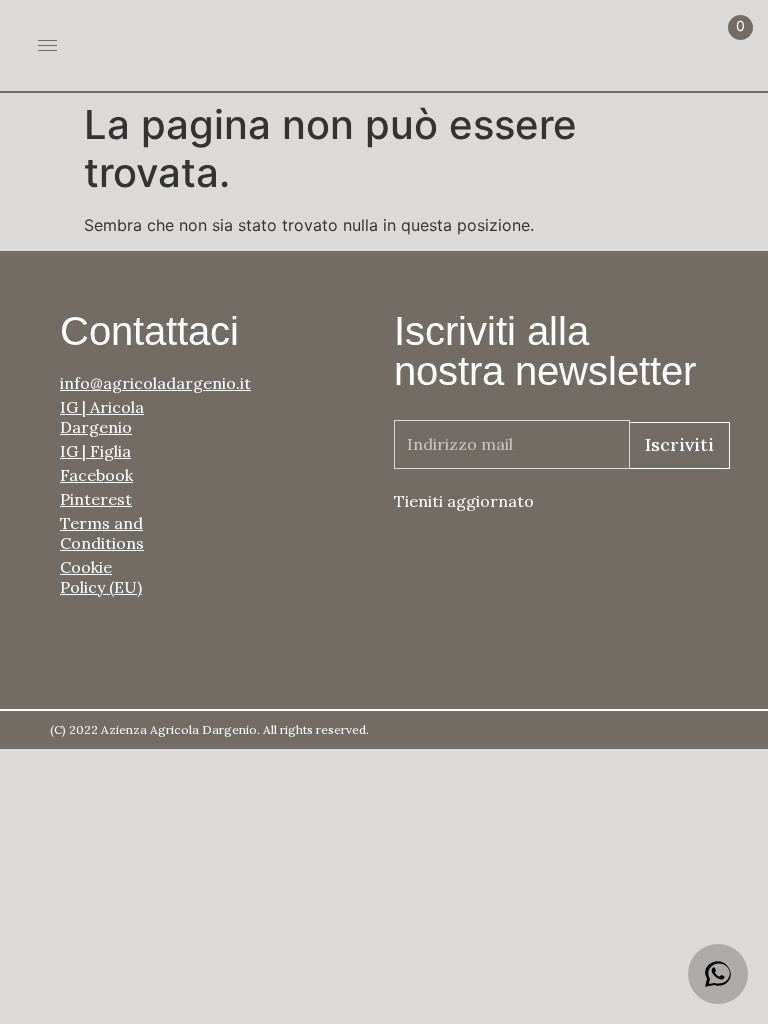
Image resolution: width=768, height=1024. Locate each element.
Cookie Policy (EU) (101, 577)
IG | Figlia (95, 451)
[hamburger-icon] (47, 45)
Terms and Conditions (102, 533)
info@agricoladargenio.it (110, 383)
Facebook (96, 475)
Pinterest (96, 499)
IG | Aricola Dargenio (102, 417)
